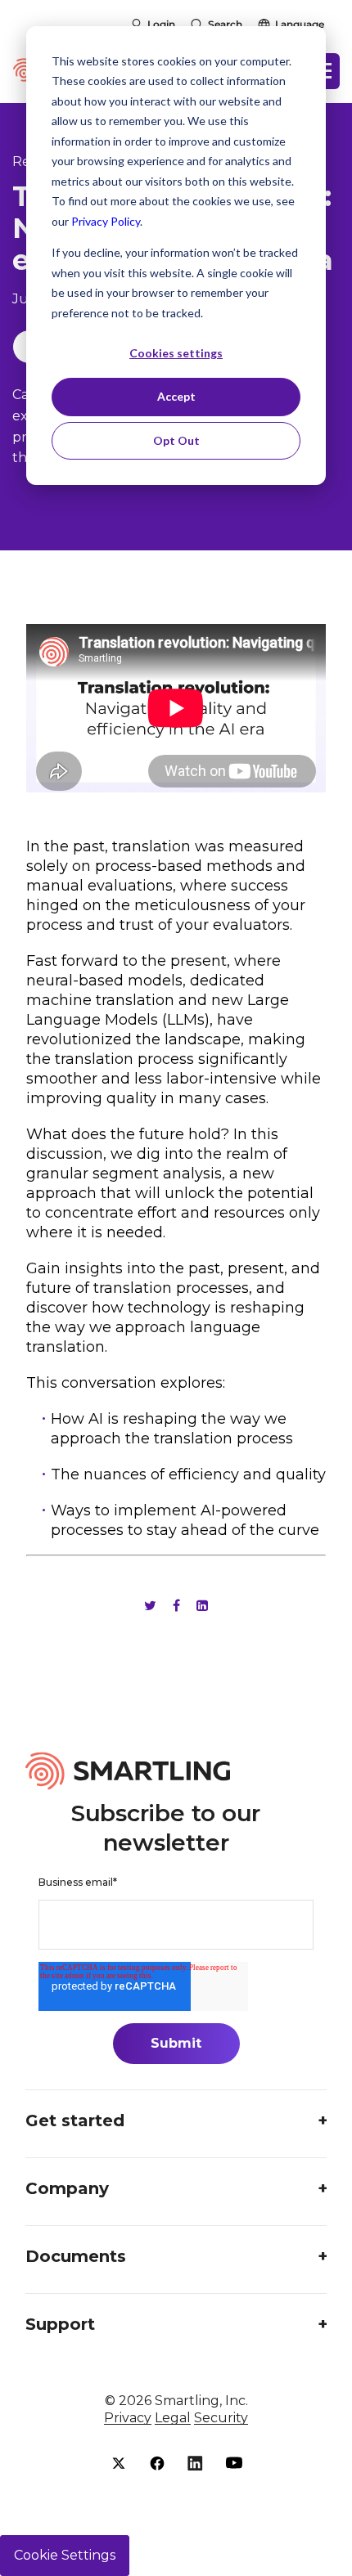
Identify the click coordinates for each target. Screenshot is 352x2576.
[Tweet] (150, 1606)
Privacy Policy (106, 221)
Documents (76, 2256)
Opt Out (176, 440)
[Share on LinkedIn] (202, 1606)
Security (221, 2418)
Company (67, 2188)
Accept (176, 396)
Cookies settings (176, 353)
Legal (173, 2418)
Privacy (128, 2418)
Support (60, 2324)
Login (161, 24)
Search (225, 24)
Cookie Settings (65, 2555)
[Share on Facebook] (176, 1606)
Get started (75, 2120)
